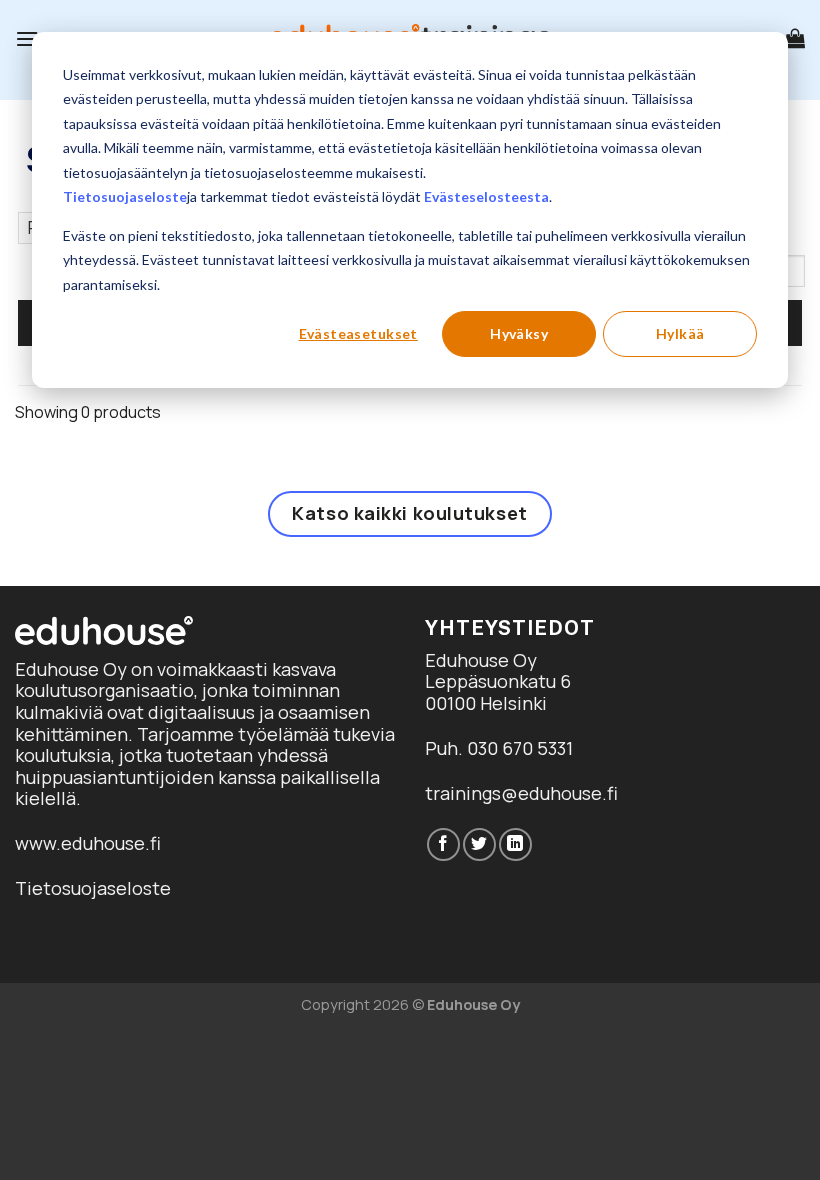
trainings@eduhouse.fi (521, 793)
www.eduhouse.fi (88, 843)
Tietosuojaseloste (125, 196)
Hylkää (680, 333)
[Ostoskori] (795, 38)
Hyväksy (519, 333)
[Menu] (27, 38)
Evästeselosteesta (486, 196)
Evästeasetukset (358, 333)
